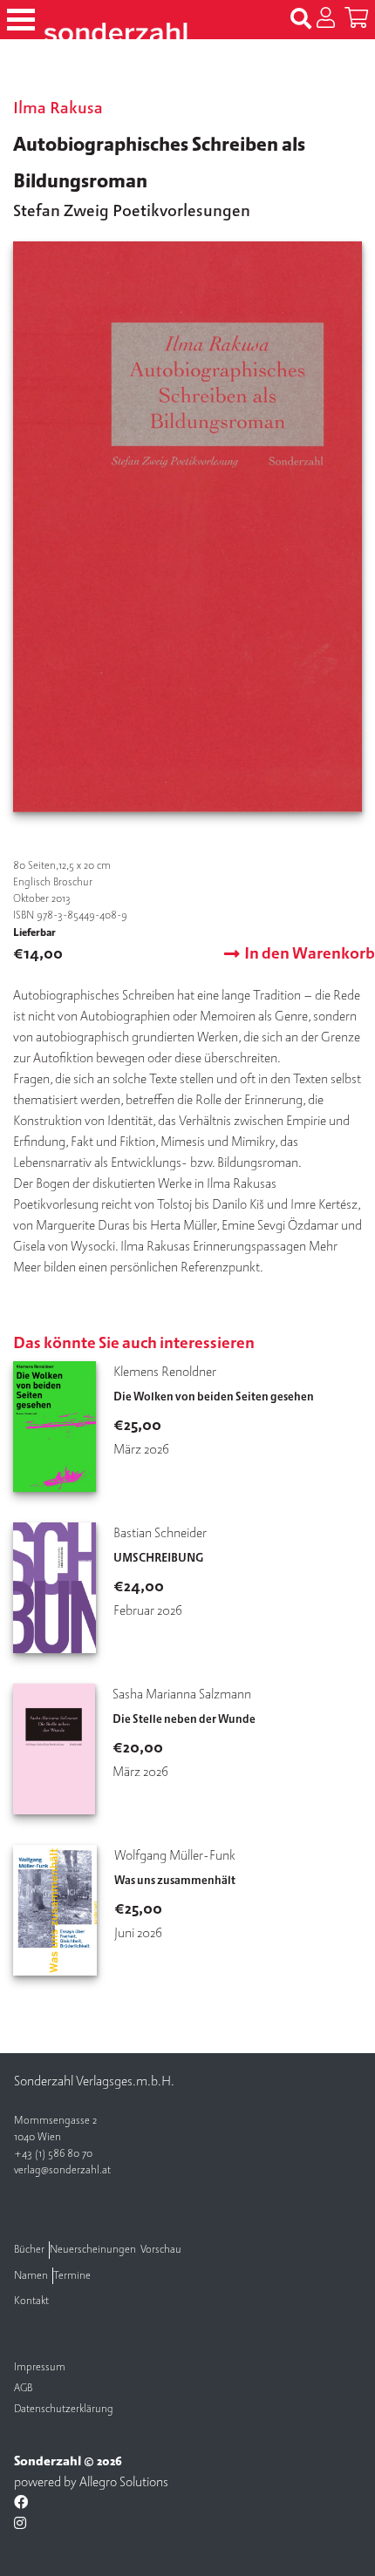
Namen (31, 2276)
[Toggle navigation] (21, 20)
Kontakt (31, 2301)
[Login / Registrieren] (326, 19)
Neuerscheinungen (93, 2250)
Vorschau (161, 2250)
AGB (23, 2388)
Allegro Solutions (124, 2482)
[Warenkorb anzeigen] (356, 19)
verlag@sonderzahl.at (62, 2170)
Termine (72, 2276)
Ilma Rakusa (58, 108)
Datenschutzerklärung (64, 2409)
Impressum (40, 2367)
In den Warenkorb (310, 954)
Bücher (29, 2250)
